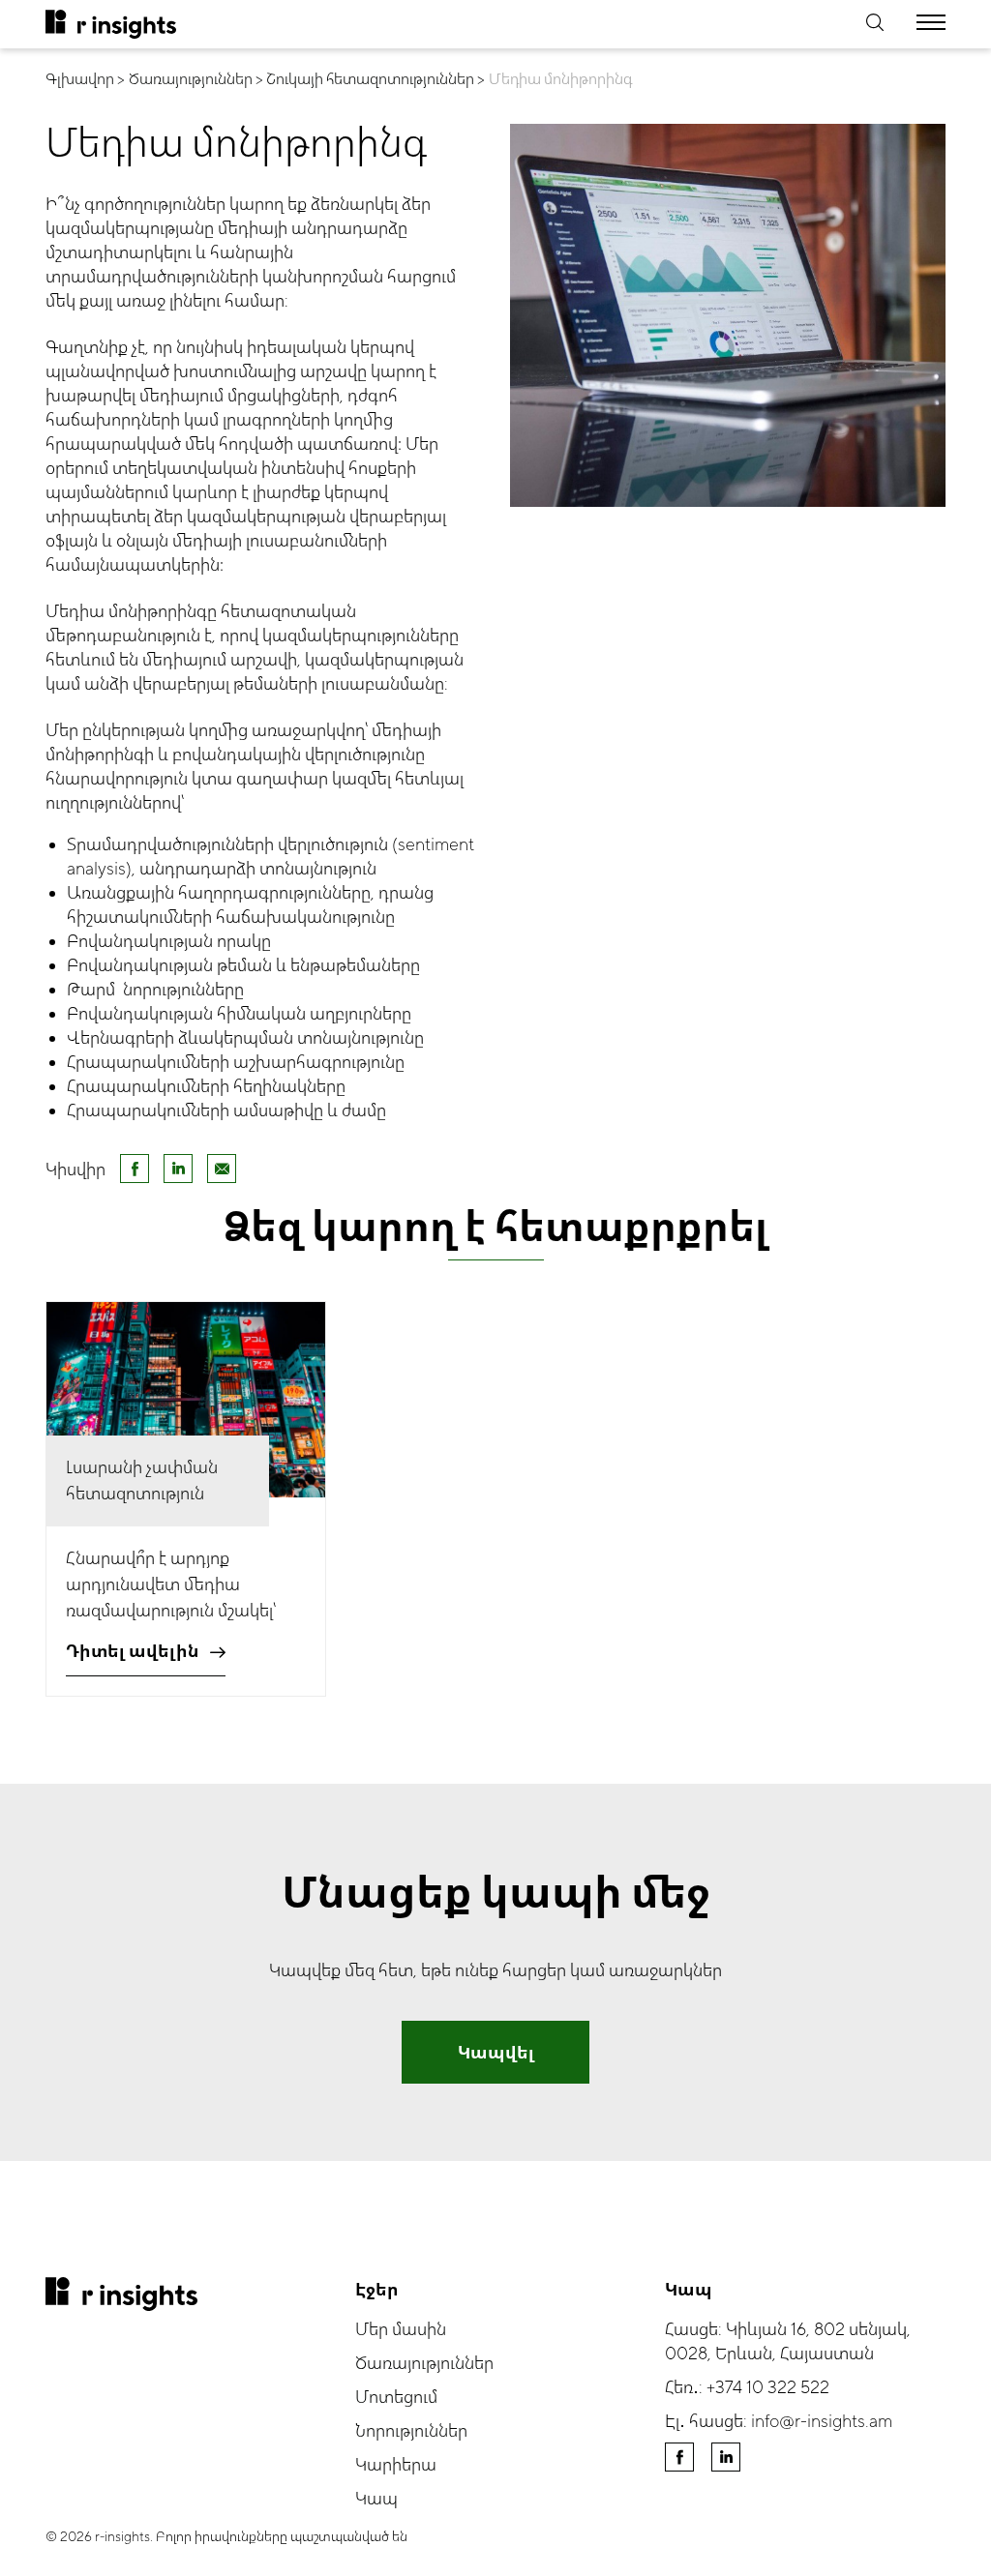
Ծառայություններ (424, 2364)
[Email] (222, 1169)
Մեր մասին (401, 2330)
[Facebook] (135, 1169)
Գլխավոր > (85, 79)
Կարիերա (396, 2465)
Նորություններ (411, 2431)
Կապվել (496, 2053)
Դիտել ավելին (132, 1652)
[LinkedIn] (178, 1169)
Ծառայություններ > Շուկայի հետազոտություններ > (307, 79)
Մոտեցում (396, 2398)
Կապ (376, 2499)
